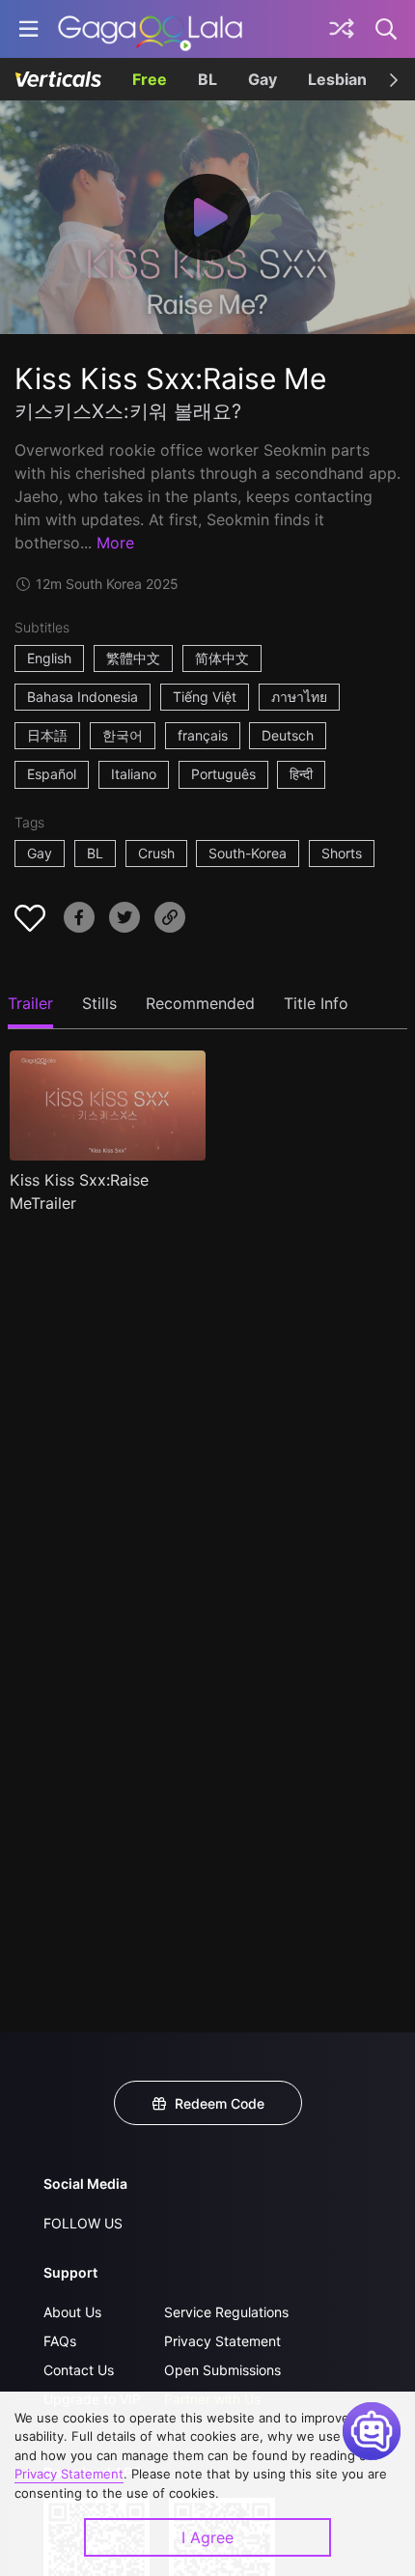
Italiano (134, 774)
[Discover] (342, 29)
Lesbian (337, 79)
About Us (72, 2312)
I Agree (207, 2537)
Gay (263, 79)
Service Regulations (226, 2312)
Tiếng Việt (205, 697)
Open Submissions (222, 2370)
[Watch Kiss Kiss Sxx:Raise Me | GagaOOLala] (150, 29)
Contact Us (79, 2370)
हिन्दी (301, 774)
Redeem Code (220, 2103)
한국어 (123, 735)
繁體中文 (133, 658)
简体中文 (222, 658)
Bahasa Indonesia (83, 697)
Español (52, 774)
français (203, 735)
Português (223, 774)
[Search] (387, 29)
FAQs (60, 2341)
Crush (156, 853)
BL (207, 79)
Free (150, 79)
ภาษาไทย (299, 697)
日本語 (47, 735)
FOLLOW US (83, 2223)
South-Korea (248, 853)
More (115, 543)
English (49, 658)
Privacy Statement (222, 2341)
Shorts (342, 853)
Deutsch (288, 735)
